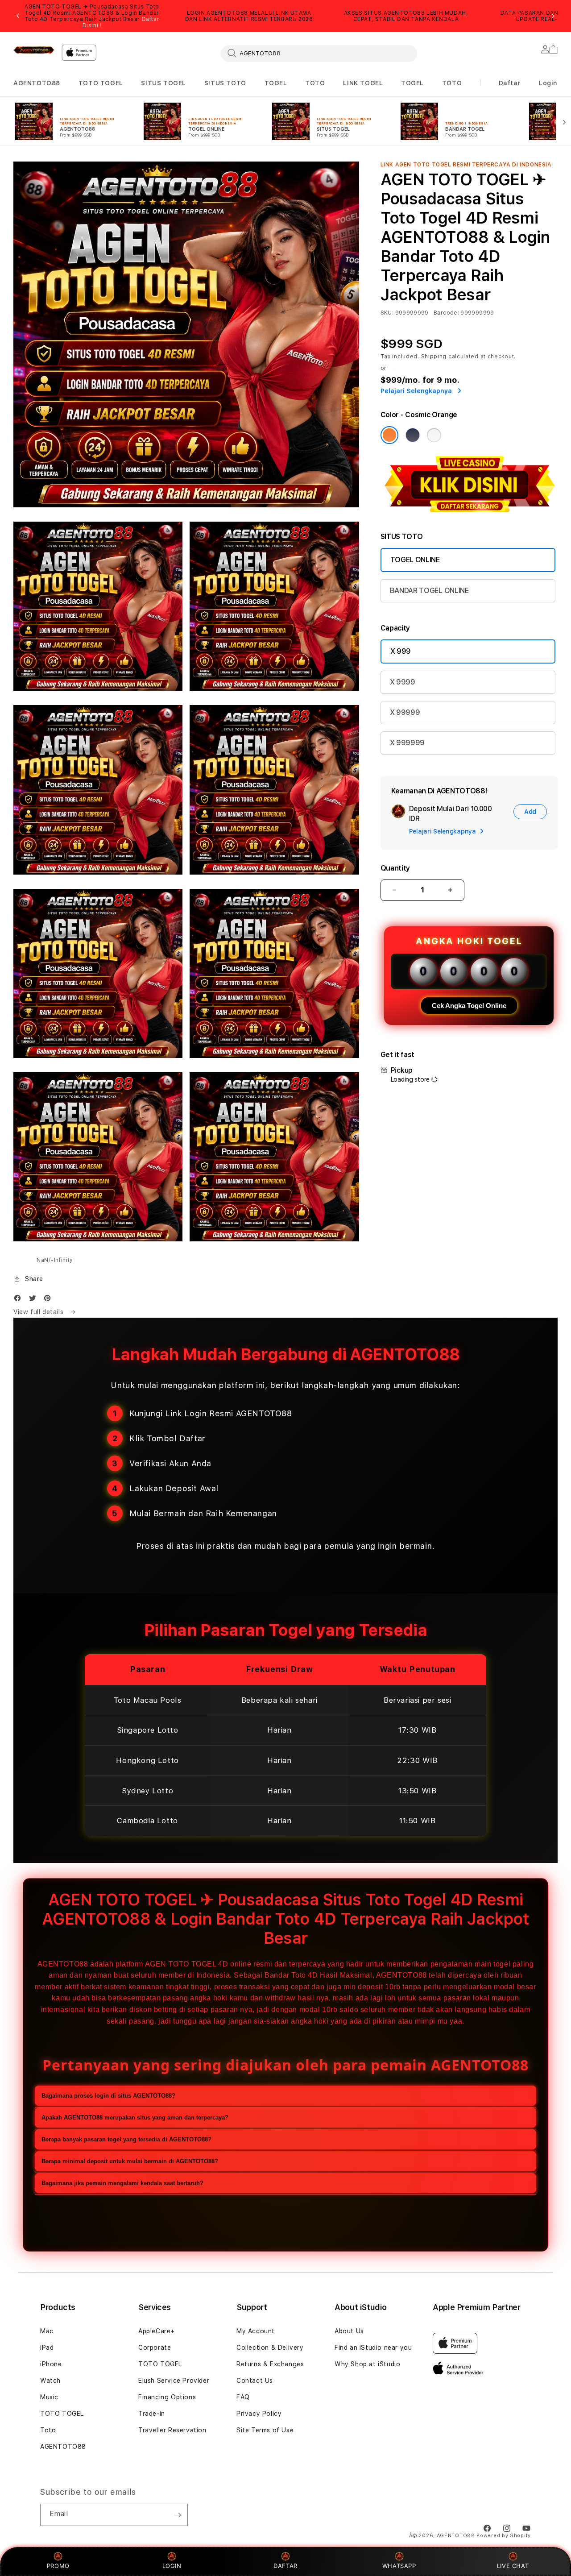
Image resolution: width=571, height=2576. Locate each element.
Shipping (434, 357)
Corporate (155, 2348)
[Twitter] (35, 1300)
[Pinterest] (50, 1300)
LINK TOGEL (363, 83)
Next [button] (553, 16)
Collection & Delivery (270, 2348)
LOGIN (172, 2566)
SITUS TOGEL (163, 83)
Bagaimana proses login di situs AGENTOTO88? (108, 2096)
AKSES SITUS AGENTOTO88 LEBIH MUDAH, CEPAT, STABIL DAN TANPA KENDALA (406, 16)
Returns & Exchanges (270, 2364)
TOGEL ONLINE (415, 560)
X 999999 (407, 743)
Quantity (395, 868)
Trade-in (152, 2414)
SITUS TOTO (225, 83)
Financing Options (167, 2397)
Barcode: (446, 313)
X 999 (401, 651)
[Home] (34, 50)
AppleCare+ (157, 2331)
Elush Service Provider (174, 2381)
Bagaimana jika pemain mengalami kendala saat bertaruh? (122, 2183)
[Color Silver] (434, 435)
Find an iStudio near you (373, 2348)
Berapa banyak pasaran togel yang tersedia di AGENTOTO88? (126, 2139)
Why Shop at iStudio (367, 2364)
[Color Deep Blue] (413, 435)
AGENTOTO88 (37, 83)
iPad (47, 2348)
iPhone (51, 2364)
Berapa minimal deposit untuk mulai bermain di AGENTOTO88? (130, 2161)
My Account (256, 2331)
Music (49, 2397)
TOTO (315, 83)
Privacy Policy (259, 2414)
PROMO (58, 2566)
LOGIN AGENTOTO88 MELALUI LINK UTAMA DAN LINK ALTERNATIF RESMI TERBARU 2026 (249, 16)
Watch (50, 2381)
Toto (48, 2430)
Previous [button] (18, 16)
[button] (37, 83)
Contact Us (255, 2381)
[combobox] (319, 53)
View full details (39, 1312)
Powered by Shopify (504, 2536)
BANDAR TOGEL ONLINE (429, 591)
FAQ (243, 2397)
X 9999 (403, 682)
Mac (47, 2331)
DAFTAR (285, 2566)
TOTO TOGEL (101, 83)
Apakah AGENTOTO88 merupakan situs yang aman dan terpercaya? (135, 2118)
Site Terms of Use (265, 2430)
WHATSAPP (399, 2566)
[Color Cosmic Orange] (389, 435)
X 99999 (405, 712)
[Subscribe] (178, 2515)
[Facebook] (20, 1300)
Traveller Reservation (172, 2430)
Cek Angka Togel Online (469, 1006)
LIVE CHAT (513, 2566)
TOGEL (276, 83)
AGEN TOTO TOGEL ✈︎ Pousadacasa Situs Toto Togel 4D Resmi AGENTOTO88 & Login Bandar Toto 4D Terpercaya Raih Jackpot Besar (92, 16)
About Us (349, 2331)
